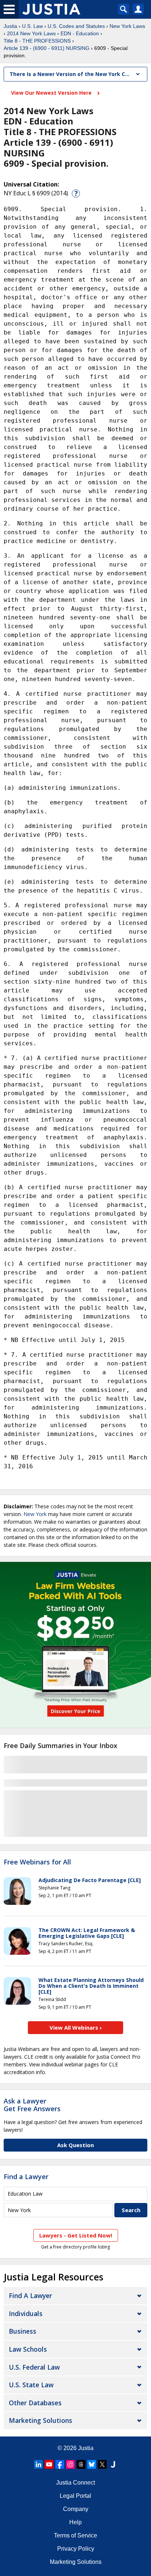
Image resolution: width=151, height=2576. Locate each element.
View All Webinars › (76, 2027)
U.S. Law (32, 26)
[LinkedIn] (38, 2464)
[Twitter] (102, 2464)
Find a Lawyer (26, 2177)
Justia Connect (75, 2483)
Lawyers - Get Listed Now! (76, 2235)
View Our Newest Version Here (52, 93)
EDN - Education (80, 33)
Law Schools (28, 2349)
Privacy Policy (76, 2549)
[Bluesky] (92, 2464)
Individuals (26, 2313)
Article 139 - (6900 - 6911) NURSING (47, 48)
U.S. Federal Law (34, 2367)
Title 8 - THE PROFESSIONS (37, 41)
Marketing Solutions (40, 2420)
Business (23, 2331)
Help (75, 2522)
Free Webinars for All (37, 1862)
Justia (10, 26)
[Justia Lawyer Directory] (113, 2464)
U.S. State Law (31, 2385)
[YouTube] (49, 2464)
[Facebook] (60, 2464)
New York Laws (127, 26)
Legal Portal (75, 2496)
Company (76, 2509)
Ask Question (75, 2145)
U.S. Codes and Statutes (76, 26)
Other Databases (35, 2403)
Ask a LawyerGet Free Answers (32, 2105)
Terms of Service (75, 2535)
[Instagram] (70, 2464)
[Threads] (81, 2464)
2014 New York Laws (31, 33)
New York (35, 1514)
